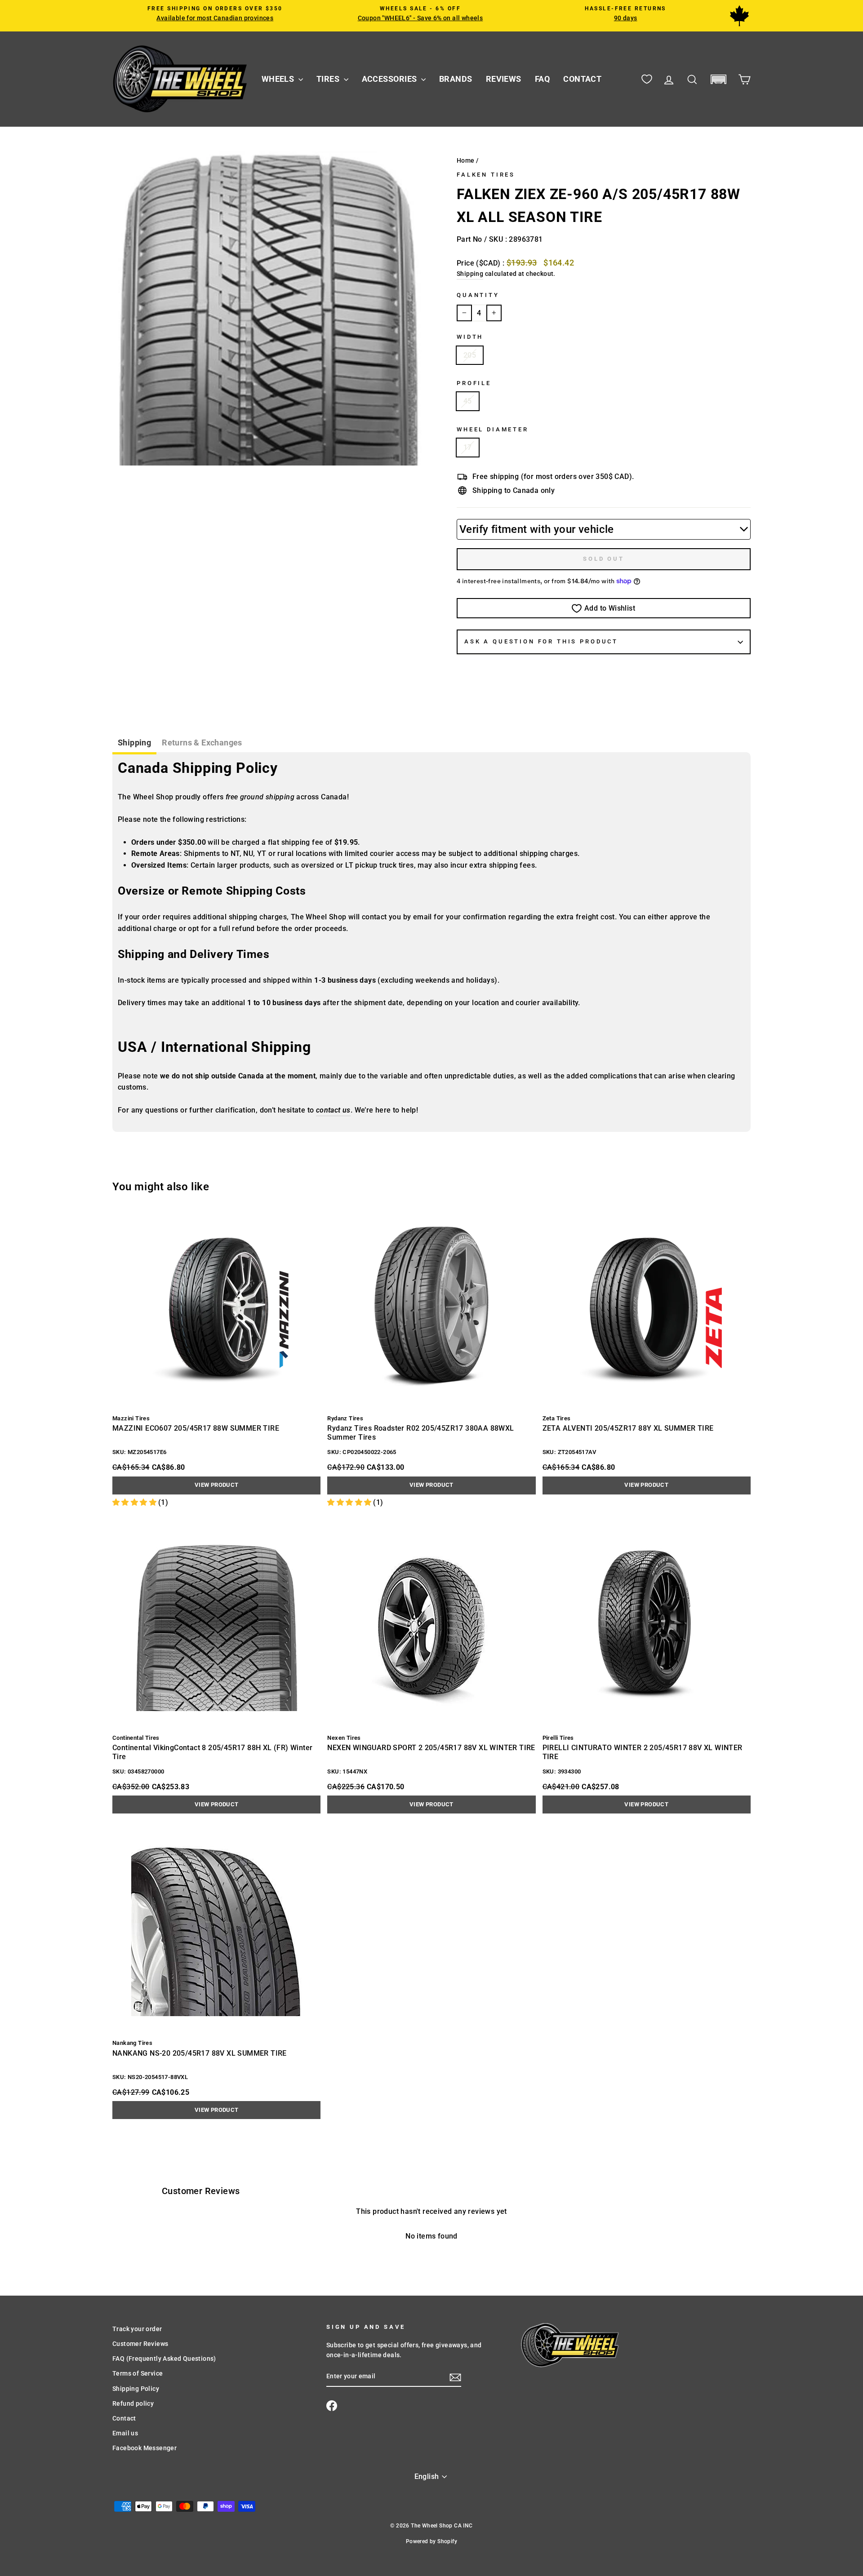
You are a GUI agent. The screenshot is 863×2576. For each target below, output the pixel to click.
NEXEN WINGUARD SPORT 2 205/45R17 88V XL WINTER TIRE (431, 1748)
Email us (125, 2433)
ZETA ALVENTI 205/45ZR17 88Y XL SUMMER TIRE (628, 1428)
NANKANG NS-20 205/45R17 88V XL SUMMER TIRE (200, 2053)
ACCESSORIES (390, 79)
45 (468, 401)
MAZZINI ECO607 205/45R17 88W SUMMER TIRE (196, 1428)
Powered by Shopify (431, 2541)
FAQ (542, 79)
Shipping (470, 274)
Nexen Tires (344, 1738)
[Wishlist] (647, 79)
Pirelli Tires (558, 1738)
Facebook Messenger (145, 2448)
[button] (718, 79)
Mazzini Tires (131, 1418)
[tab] (134, 744)
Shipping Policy (136, 2389)
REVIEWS (504, 79)
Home (466, 160)
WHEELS (279, 79)
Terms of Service (138, 2373)
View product (217, 1485)
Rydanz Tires (345, 1418)
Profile (474, 383)
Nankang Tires (132, 2043)
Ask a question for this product (541, 641)
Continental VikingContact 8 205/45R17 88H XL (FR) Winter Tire (212, 1752)
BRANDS (456, 79)
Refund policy (133, 2403)
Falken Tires (486, 175)
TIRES (329, 79)
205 (470, 355)
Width (470, 337)
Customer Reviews (140, 2344)
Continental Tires (136, 1738)
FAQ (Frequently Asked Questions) (164, 2359)
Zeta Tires (557, 1418)
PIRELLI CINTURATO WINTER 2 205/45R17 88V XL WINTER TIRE (643, 1752)
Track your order (137, 2329)
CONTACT (582, 79)
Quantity (478, 295)
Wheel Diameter (493, 429)
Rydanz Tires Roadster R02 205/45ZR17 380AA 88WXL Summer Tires (420, 1433)
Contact (124, 2418)
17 (468, 447)
